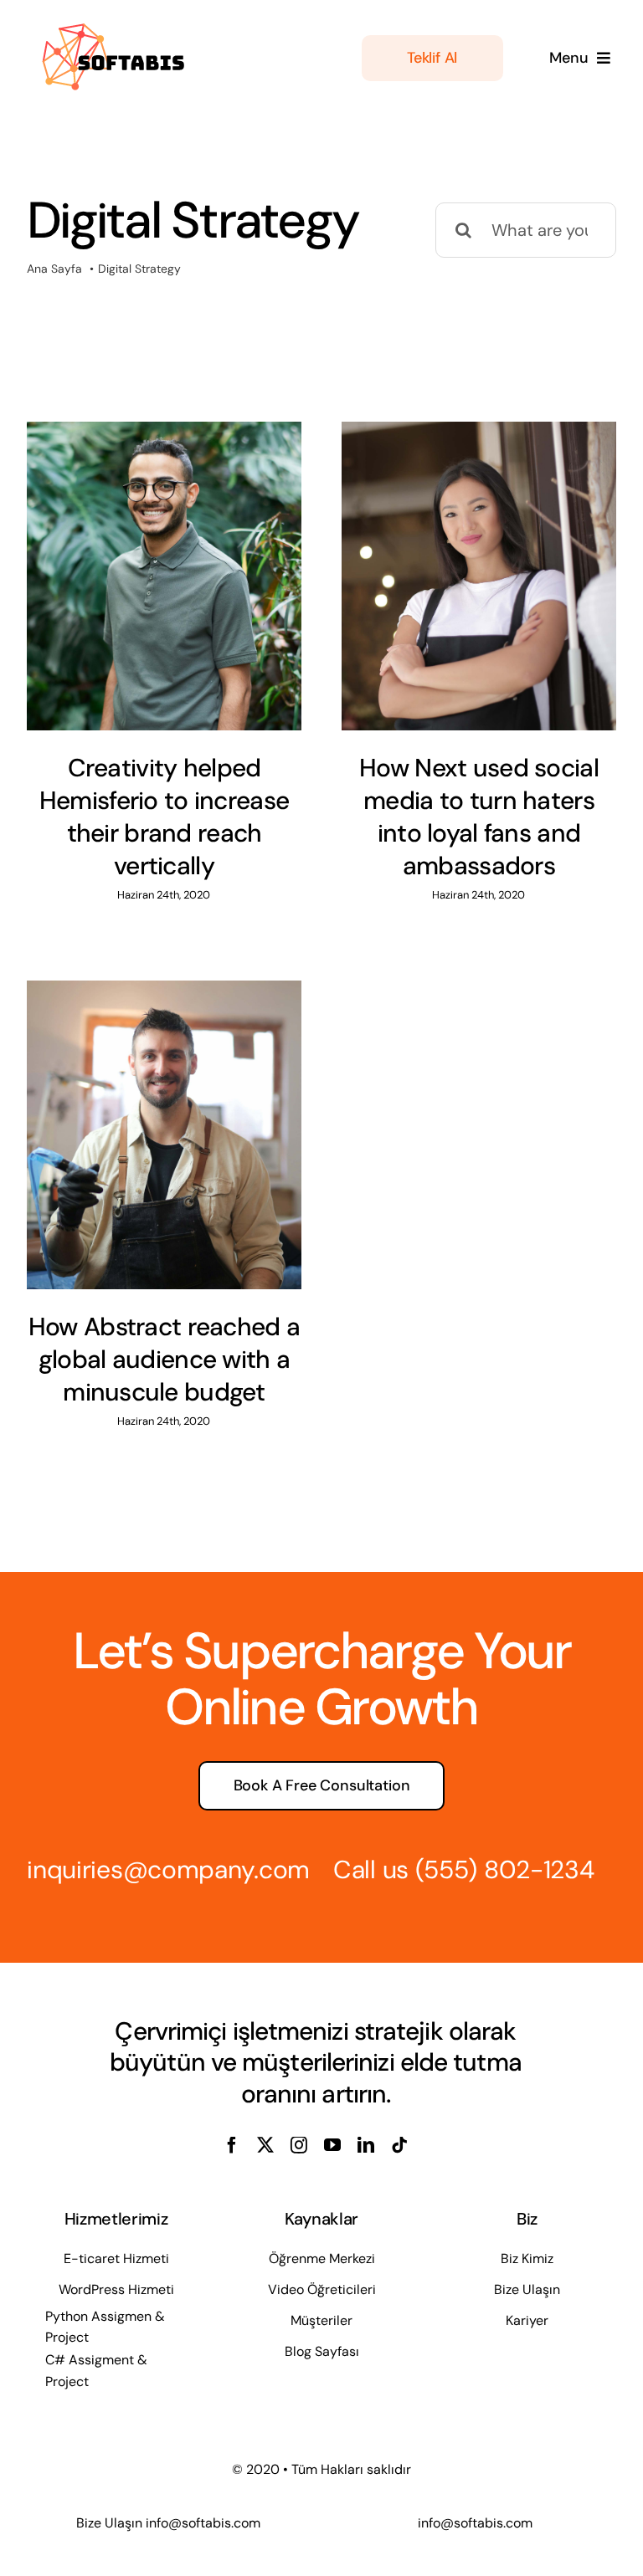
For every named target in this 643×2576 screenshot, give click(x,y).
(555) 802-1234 (505, 1869)
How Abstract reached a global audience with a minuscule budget (164, 1359)
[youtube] (332, 2145)
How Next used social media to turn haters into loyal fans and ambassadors (479, 817)
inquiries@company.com (168, 1869)
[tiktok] (399, 2145)
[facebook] (232, 2145)
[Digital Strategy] (164, 576)
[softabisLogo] (111, 23)
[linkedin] (366, 2145)
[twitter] (265, 2145)
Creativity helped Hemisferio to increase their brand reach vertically (164, 817)
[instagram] (299, 2145)
